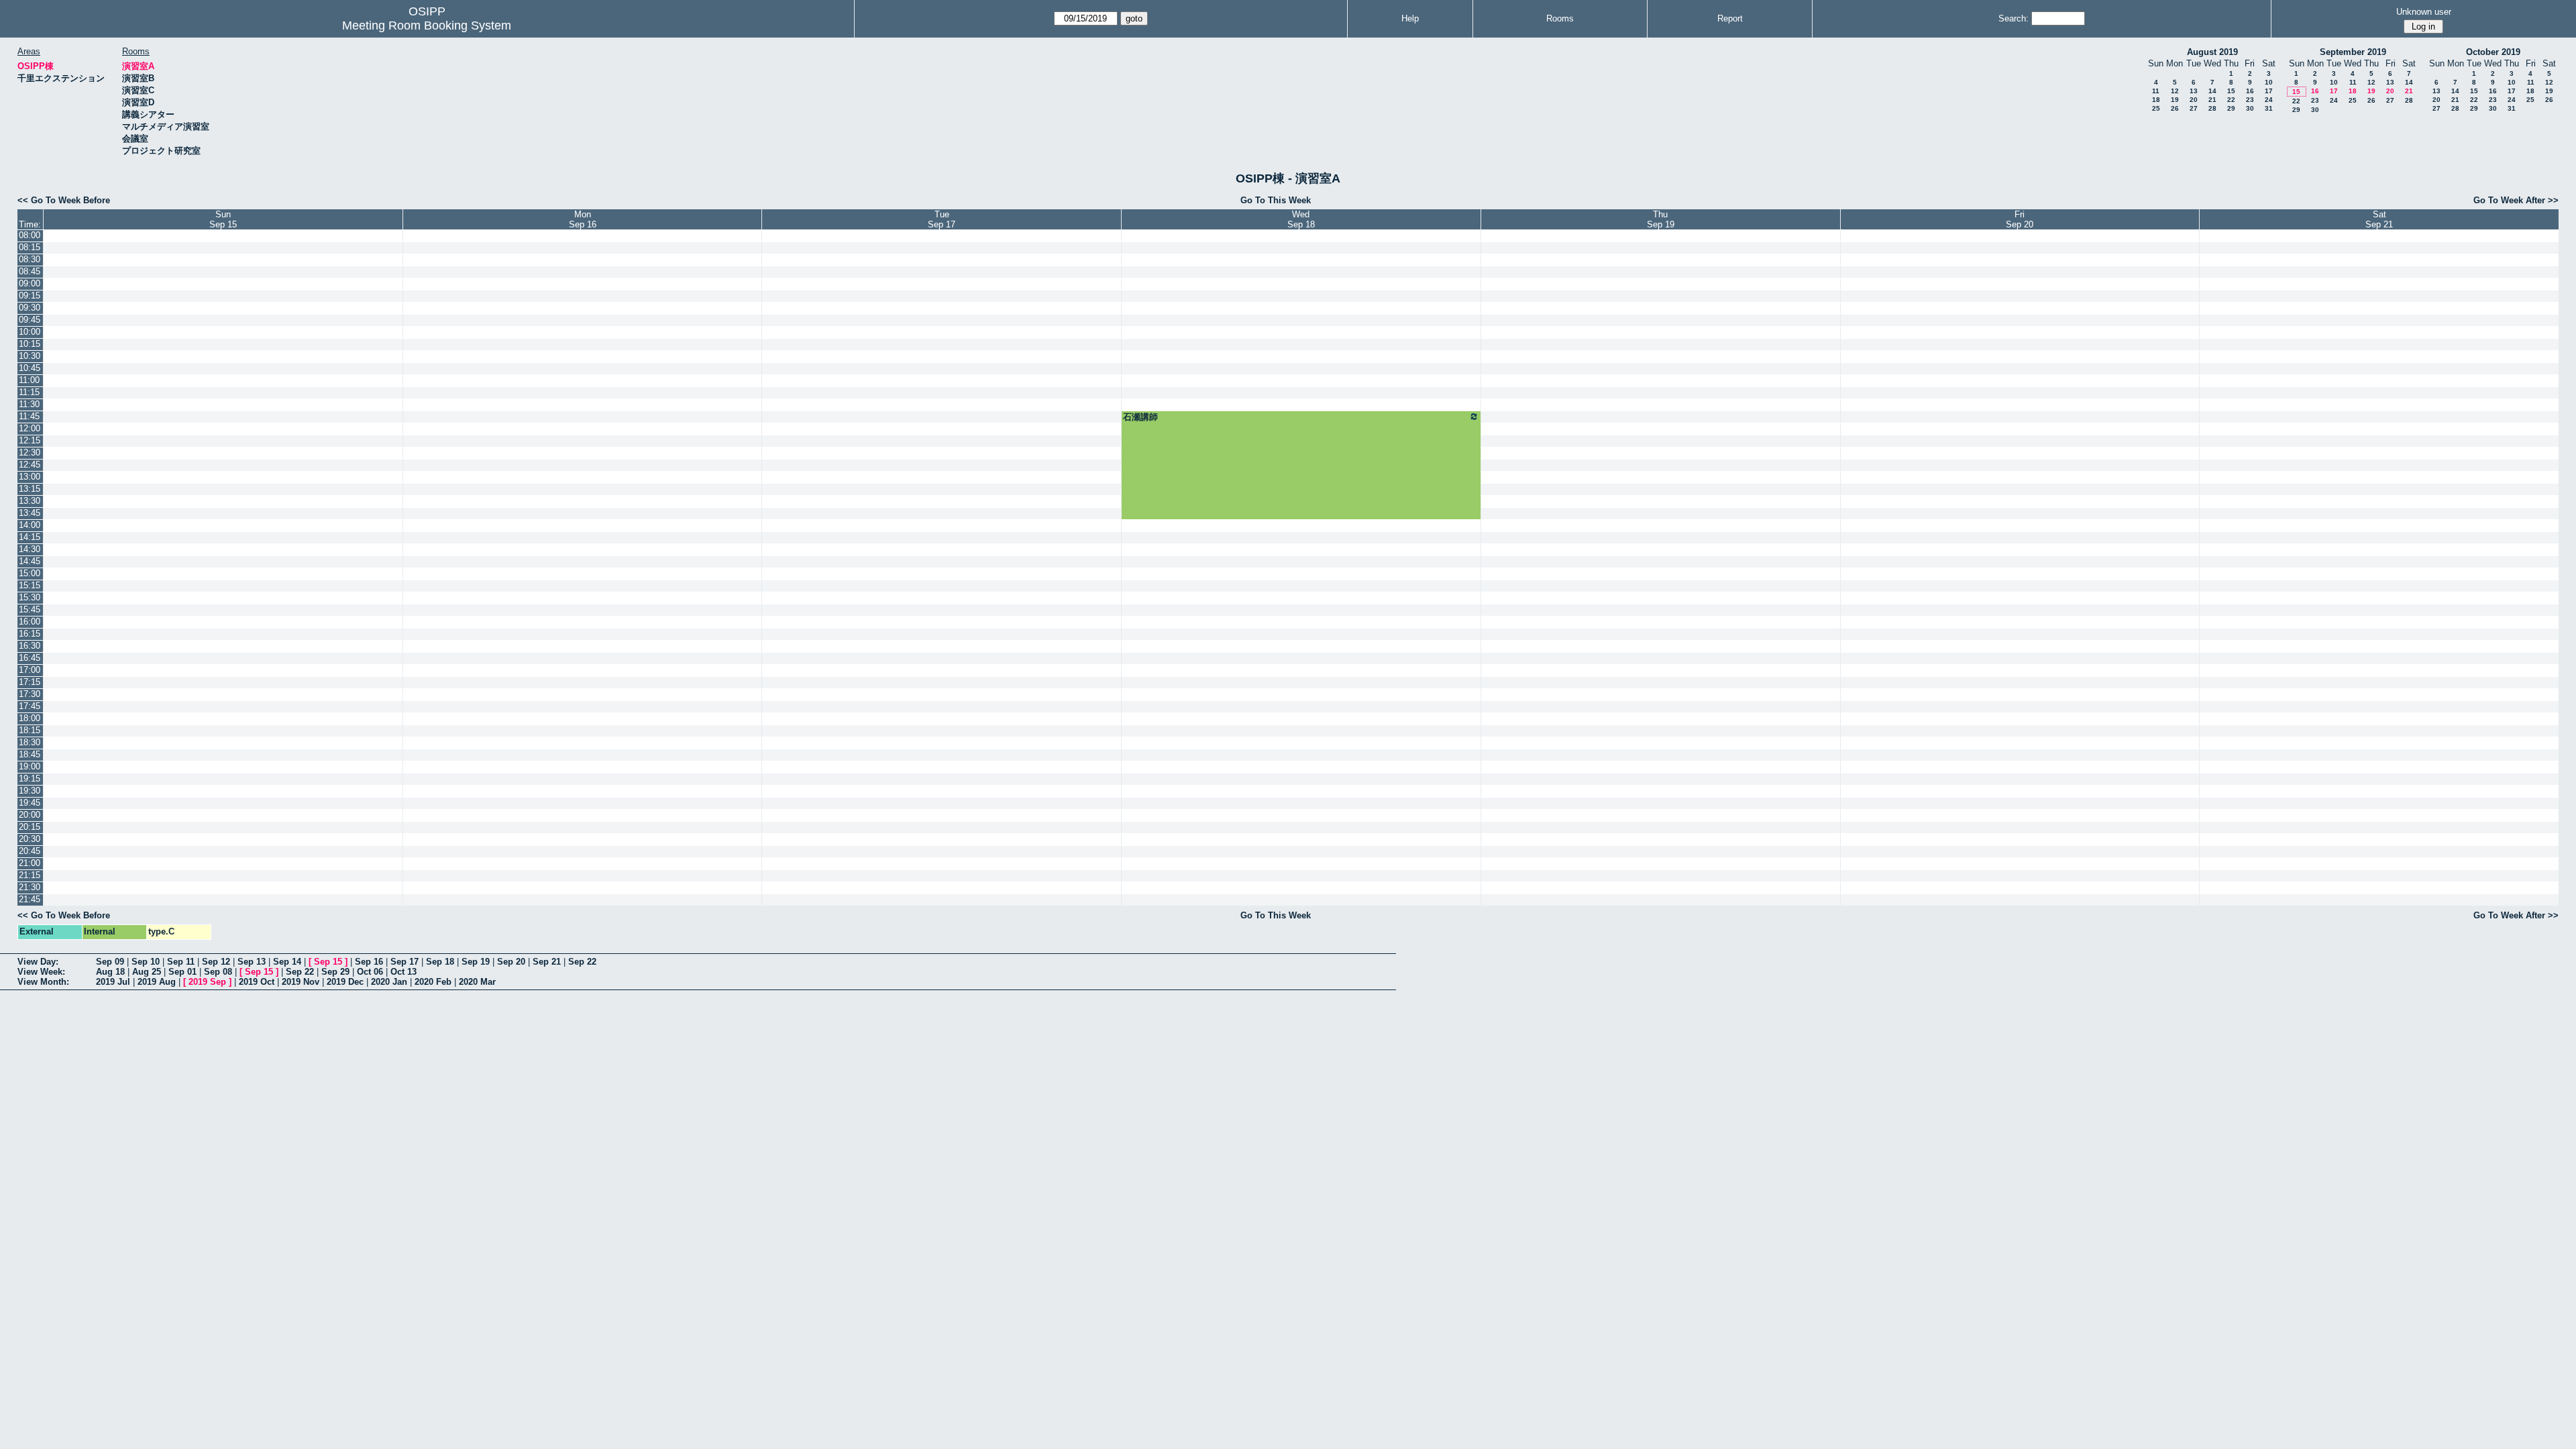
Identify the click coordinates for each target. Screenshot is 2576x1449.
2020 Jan (389, 982)
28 (2212, 108)
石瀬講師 (1140, 417)
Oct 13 (404, 972)
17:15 (30, 682)
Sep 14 (287, 962)
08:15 (30, 247)
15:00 (30, 573)
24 (2269, 100)
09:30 (30, 308)
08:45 (30, 271)
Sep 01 (182, 972)
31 (2269, 108)
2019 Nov (301, 982)
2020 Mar (477, 982)
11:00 (29, 380)
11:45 (29, 416)
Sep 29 (335, 972)
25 (2156, 108)
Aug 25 (147, 972)
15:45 (30, 609)
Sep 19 (476, 962)
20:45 (30, 851)
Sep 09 (110, 962)
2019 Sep (207, 982)
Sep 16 (369, 962)
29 (2231, 108)
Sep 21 (547, 962)
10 (2269, 82)
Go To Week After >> (2516, 200)
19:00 (30, 766)
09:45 (30, 320)
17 (2269, 91)
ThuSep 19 (1661, 219)
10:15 (30, 344)
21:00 (30, 863)
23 (2250, 100)
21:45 (30, 899)
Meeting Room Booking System (427, 25)
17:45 (30, 706)
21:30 (30, 887)
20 (2194, 100)
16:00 (30, 622)
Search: (2014, 18)
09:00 (30, 283)
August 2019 (2212, 52)
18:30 (30, 742)
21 (2212, 100)
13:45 (30, 513)
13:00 (30, 477)
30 (2250, 108)
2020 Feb (433, 982)
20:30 (30, 839)
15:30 (30, 597)
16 (2250, 91)
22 (2231, 100)
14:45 (30, 561)
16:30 (30, 646)
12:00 (30, 428)
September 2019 (2353, 52)
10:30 (30, 356)
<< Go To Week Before (64, 200)
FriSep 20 (2020, 219)
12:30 (30, 452)
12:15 (30, 440)
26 (2175, 108)
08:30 (30, 259)
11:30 (29, 404)
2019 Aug (157, 982)
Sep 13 (252, 962)
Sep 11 (181, 962)
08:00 (30, 235)
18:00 (30, 718)
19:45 (30, 803)
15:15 (30, 585)
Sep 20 (511, 962)
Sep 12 (216, 962)
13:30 (30, 501)
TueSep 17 (942, 219)
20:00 (30, 815)
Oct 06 (370, 972)
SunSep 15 (223, 219)
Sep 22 (582, 962)
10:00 (30, 332)
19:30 (30, 791)
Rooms (1560, 18)
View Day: (38, 962)
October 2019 (2493, 52)
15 (2231, 91)
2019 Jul (113, 982)
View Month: (43, 982)
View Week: (41, 972)
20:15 (30, 827)
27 (2194, 108)
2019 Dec (345, 982)
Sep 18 (440, 962)
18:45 (30, 754)
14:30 (30, 549)
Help (1410, 18)
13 (2194, 91)
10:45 (30, 368)
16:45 (30, 658)
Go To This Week (1276, 200)
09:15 (30, 296)
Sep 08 (218, 972)
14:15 (30, 537)
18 (2156, 100)
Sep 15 (328, 962)
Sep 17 (405, 962)
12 (2175, 91)
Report (1730, 18)
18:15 (30, 730)
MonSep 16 (583, 219)
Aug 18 (110, 972)
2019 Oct (257, 982)
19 (2175, 100)
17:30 (30, 694)
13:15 (30, 489)
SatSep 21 (2379, 219)
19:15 (30, 779)
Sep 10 (146, 962)
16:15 (30, 634)
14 (2212, 91)
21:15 (30, 875)
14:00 (30, 525)
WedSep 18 (1301, 219)
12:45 (30, 465)
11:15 (29, 392)
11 (2156, 91)
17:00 (30, 670)
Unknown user (2424, 12)
